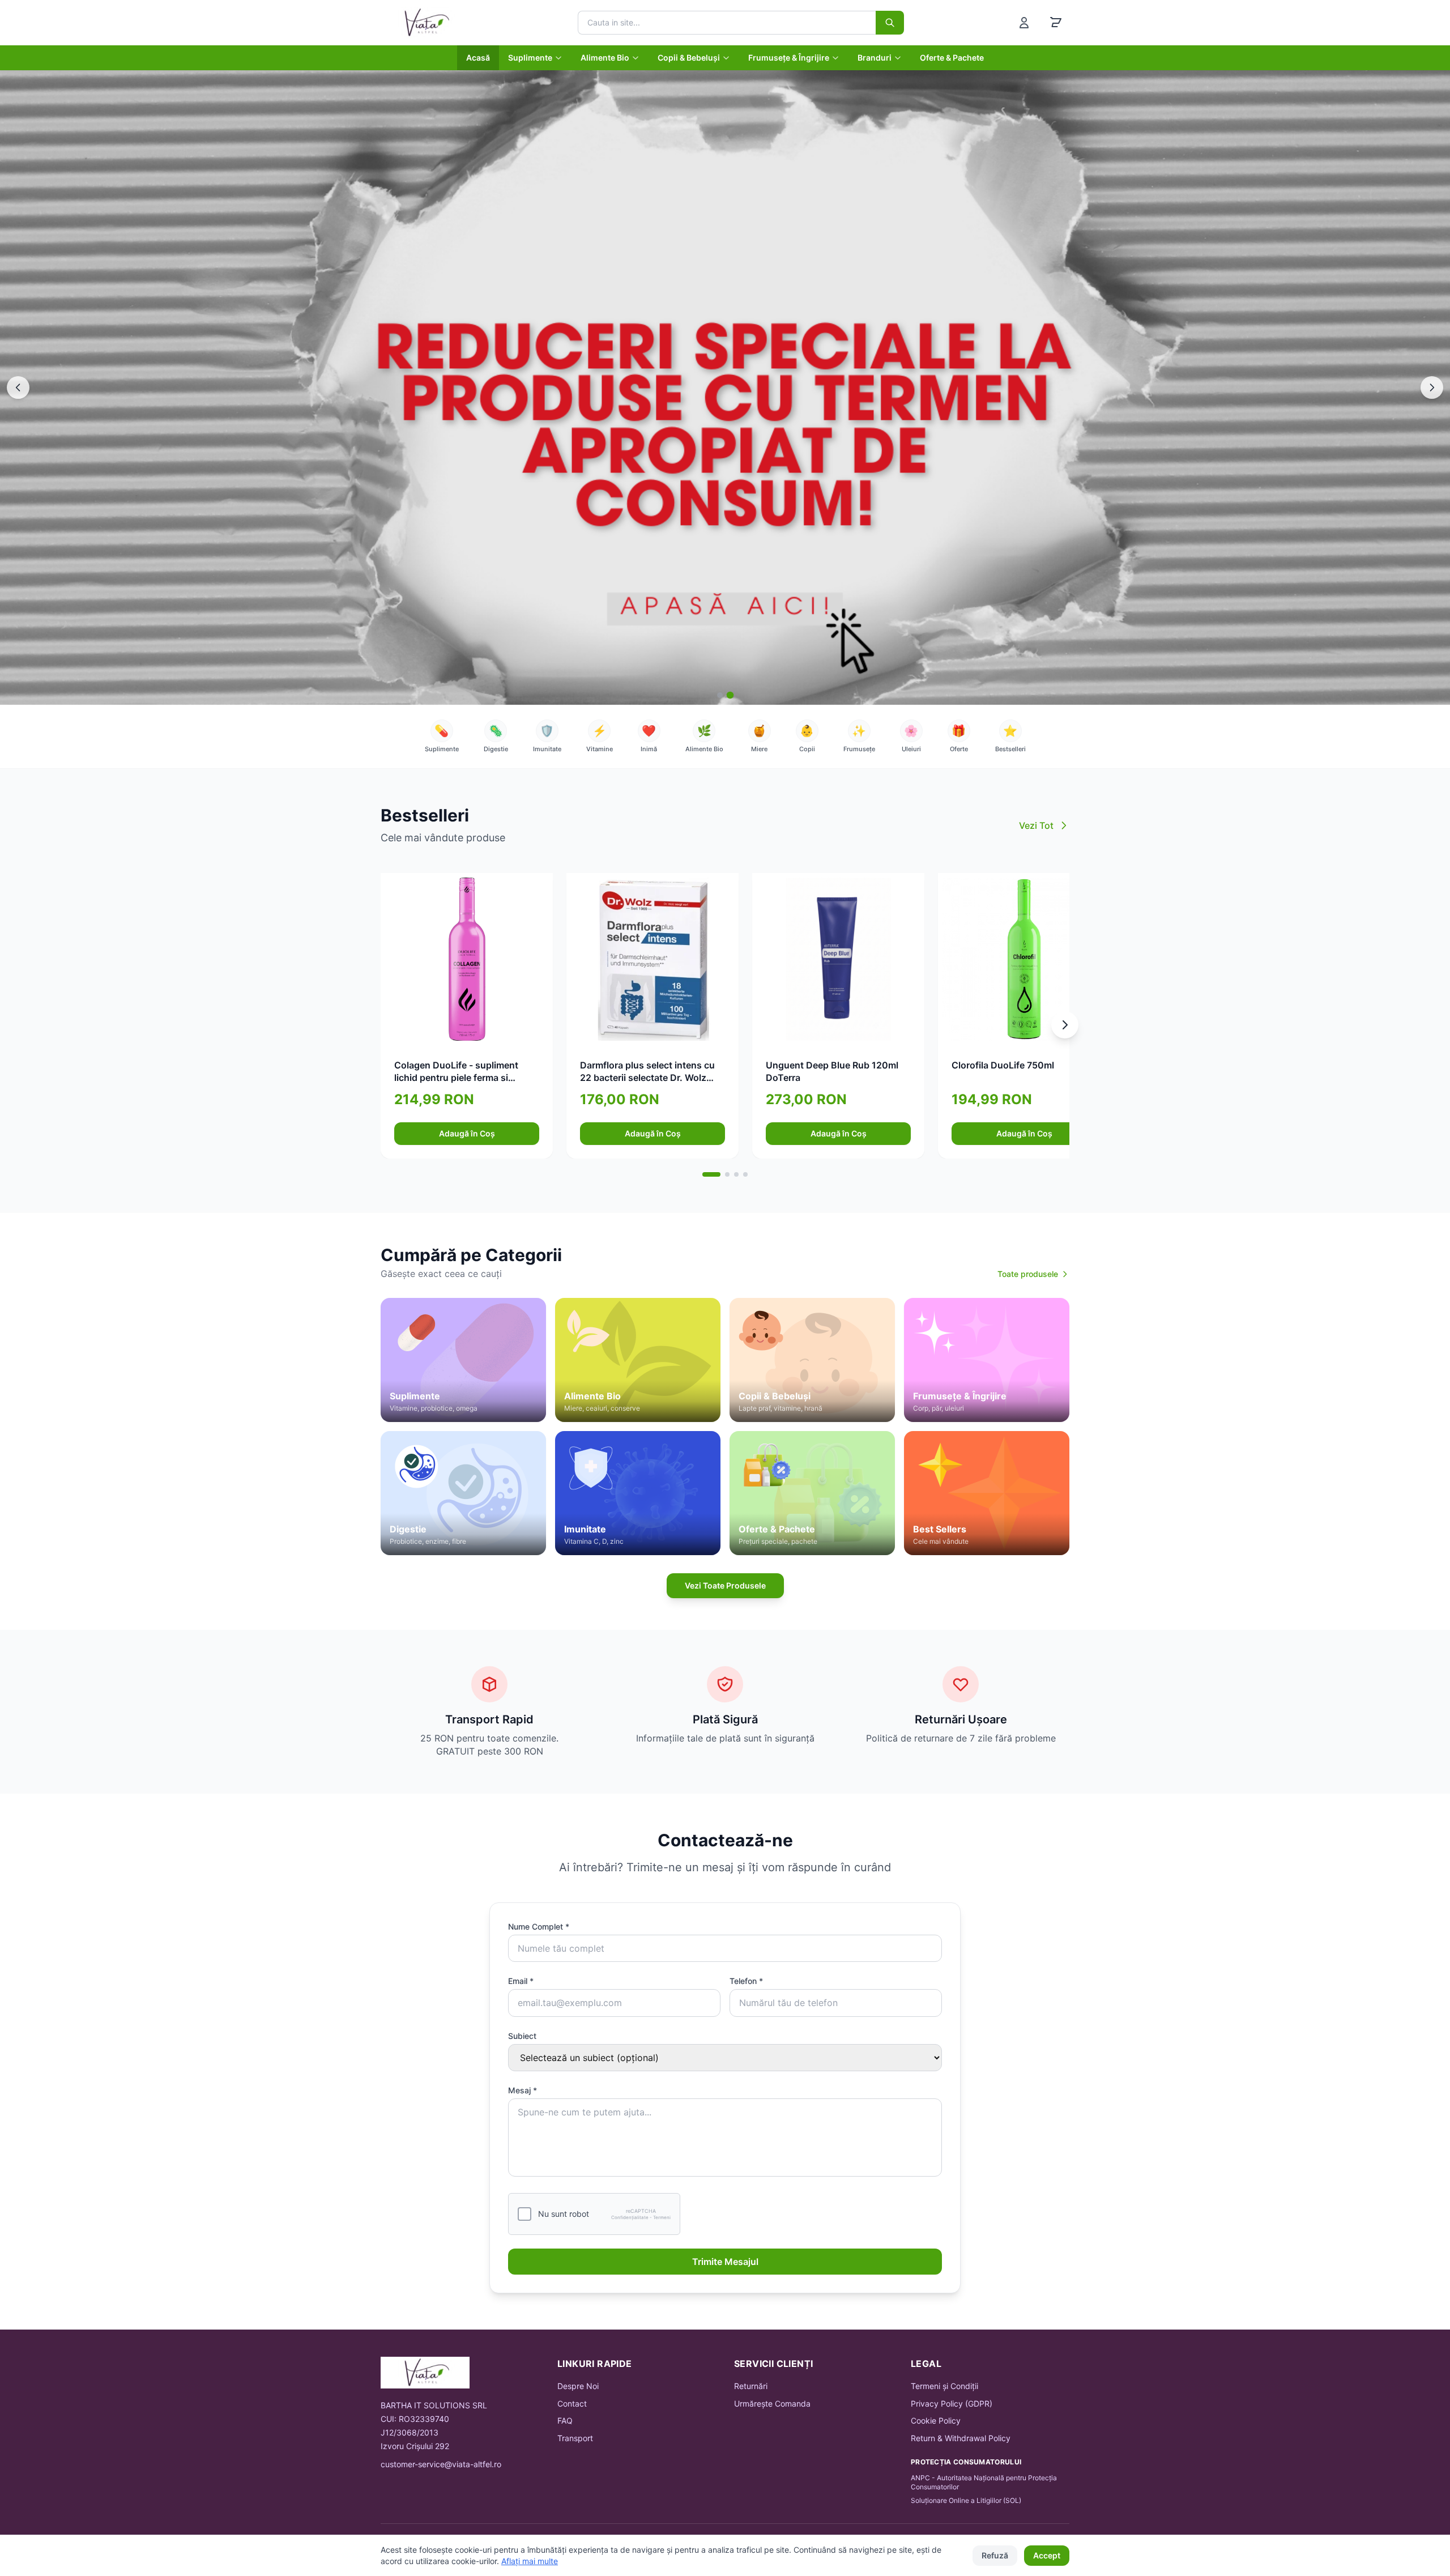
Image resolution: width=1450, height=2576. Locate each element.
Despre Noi (578, 2386)
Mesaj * (523, 2090)
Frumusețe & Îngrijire (789, 58)
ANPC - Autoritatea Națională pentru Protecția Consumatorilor (984, 2482)
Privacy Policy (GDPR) (952, 2403)
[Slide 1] (720, 695)
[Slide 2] (730, 695)
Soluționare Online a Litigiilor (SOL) (966, 2500)
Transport (575, 2438)
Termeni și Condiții (944, 2386)
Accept (1047, 2555)
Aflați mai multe (530, 2561)
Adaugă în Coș (467, 1133)
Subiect (522, 2036)
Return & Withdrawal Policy (961, 2438)
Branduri (875, 58)
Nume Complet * (539, 1926)
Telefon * (746, 1981)
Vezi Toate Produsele (725, 1585)
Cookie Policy (936, 2420)
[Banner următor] (1432, 388)
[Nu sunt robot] (524, 2214)
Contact (572, 2403)
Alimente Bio (605, 58)
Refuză (995, 2555)
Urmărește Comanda (772, 2403)
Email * (521, 1981)
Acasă (478, 58)
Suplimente (530, 58)
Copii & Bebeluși (689, 58)
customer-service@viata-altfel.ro (441, 2464)
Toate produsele (1028, 1274)
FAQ (565, 2420)
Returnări (751, 2386)
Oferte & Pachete (952, 58)
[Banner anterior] (18, 388)
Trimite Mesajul (725, 2262)
